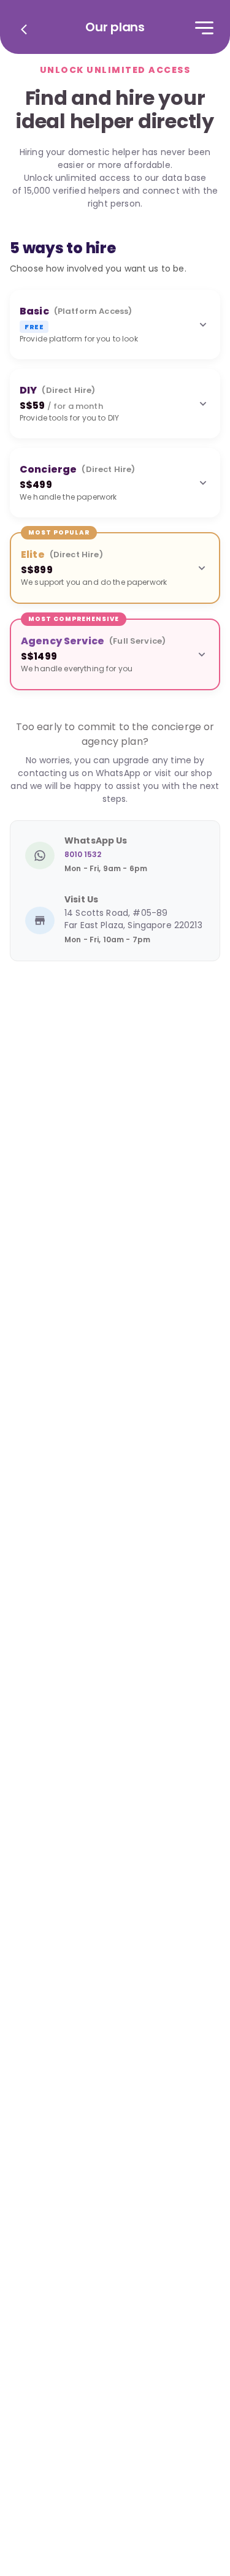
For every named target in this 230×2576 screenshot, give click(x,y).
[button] (115, 325)
